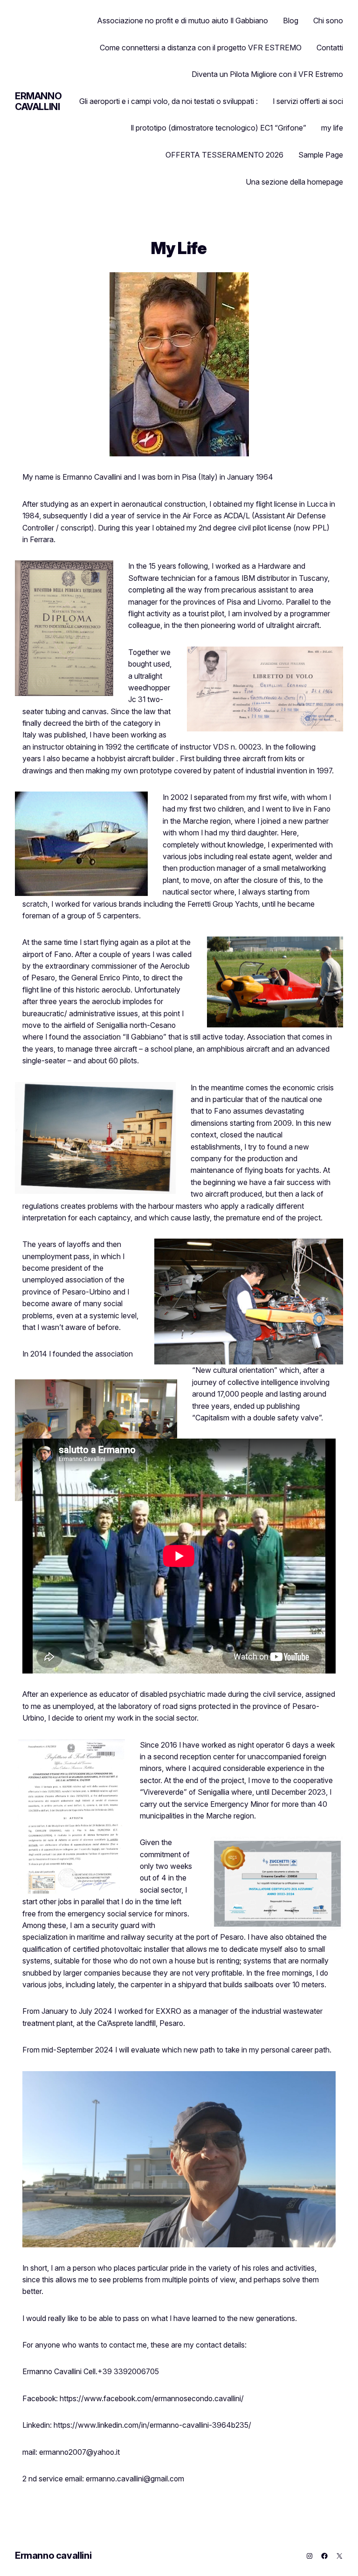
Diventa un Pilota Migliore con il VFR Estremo (267, 74)
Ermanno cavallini (38, 101)
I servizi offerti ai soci (308, 101)
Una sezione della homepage (294, 182)
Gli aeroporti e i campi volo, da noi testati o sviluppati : (169, 101)
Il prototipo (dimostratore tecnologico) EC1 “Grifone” (218, 128)
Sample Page (321, 155)
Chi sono (328, 21)
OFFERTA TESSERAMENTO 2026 (224, 155)
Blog (291, 21)
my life (332, 128)
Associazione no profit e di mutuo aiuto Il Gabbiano (183, 21)
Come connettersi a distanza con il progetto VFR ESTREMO (201, 48)
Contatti (330, 48)
